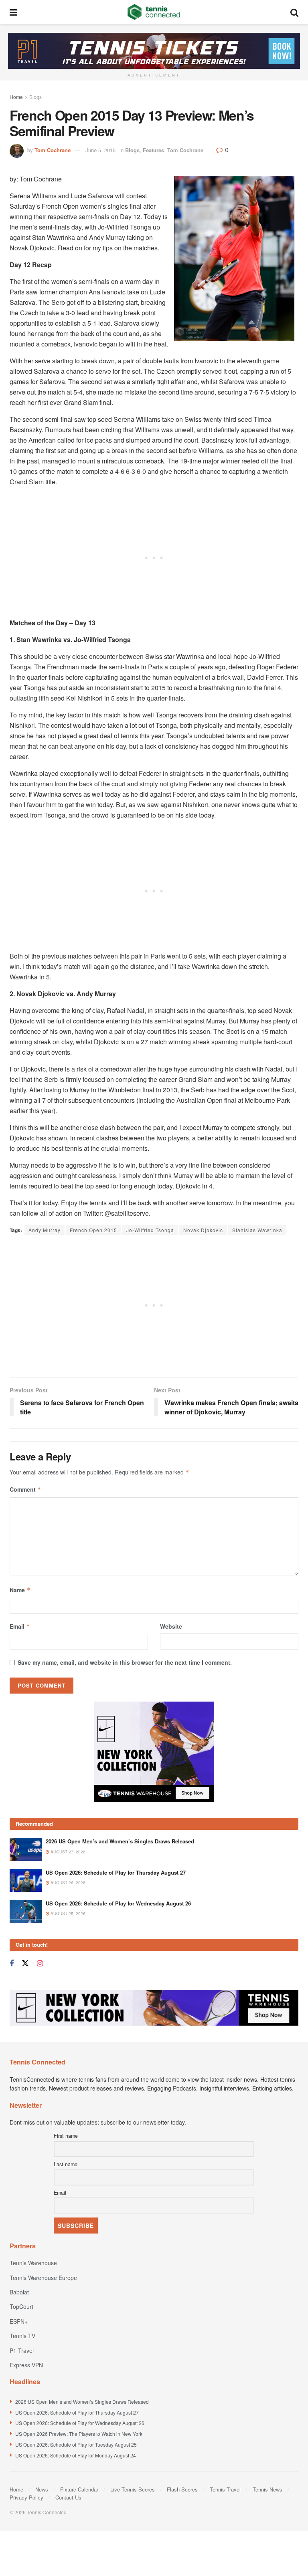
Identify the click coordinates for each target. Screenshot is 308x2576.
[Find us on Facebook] (12, 1964)
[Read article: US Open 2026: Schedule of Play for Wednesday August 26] (26, 1911)
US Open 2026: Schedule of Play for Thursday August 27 (116, 1872)
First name (66, 2136)
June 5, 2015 (100, 150)
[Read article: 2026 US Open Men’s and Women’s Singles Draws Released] (26, 1849)
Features (153, 150)
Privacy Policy (26, 2497)
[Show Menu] (13, 12)
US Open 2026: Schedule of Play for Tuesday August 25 (76, 2444)
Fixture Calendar (79, 2489)
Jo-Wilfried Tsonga (150, 1230)
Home (16, 97)
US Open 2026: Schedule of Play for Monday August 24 (76, 2455)
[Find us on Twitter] (25, 1963)
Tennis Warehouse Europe (43, 2278)
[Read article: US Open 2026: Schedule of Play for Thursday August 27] (26, 1880)
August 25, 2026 (67, 1913)
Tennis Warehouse (33, 2263)
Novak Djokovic (203, 1230)
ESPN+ (19, 2321)
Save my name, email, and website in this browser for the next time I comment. (125, 1662)
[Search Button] (294, 12)
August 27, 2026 (67, 1852)
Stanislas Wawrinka (257, 1230)
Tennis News (267, 2489)
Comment (25, 1489)
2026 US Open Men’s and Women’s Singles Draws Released (120, 1841)
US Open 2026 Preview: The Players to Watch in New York (79, 2434)
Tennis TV (22, 2336)
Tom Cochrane (53, 150)
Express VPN (26, 2365)
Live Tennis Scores (133, 2489)
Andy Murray (45, 1230)
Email (20, 1626)
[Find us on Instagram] (40, 1964)
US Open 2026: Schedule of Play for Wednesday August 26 (118, 1903)
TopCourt (21, 2306)
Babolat (19, 2292)
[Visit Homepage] (154, 12)
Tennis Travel (225, 2489)
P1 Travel (22, 2350)
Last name (66, 2164)
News (42, 2489)
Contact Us (68, 2497)
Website (171, 1626)
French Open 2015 (93, 1230)
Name (20, 1590)
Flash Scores (182, 2489)
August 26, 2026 (67, 1883)
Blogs (35, 97)
